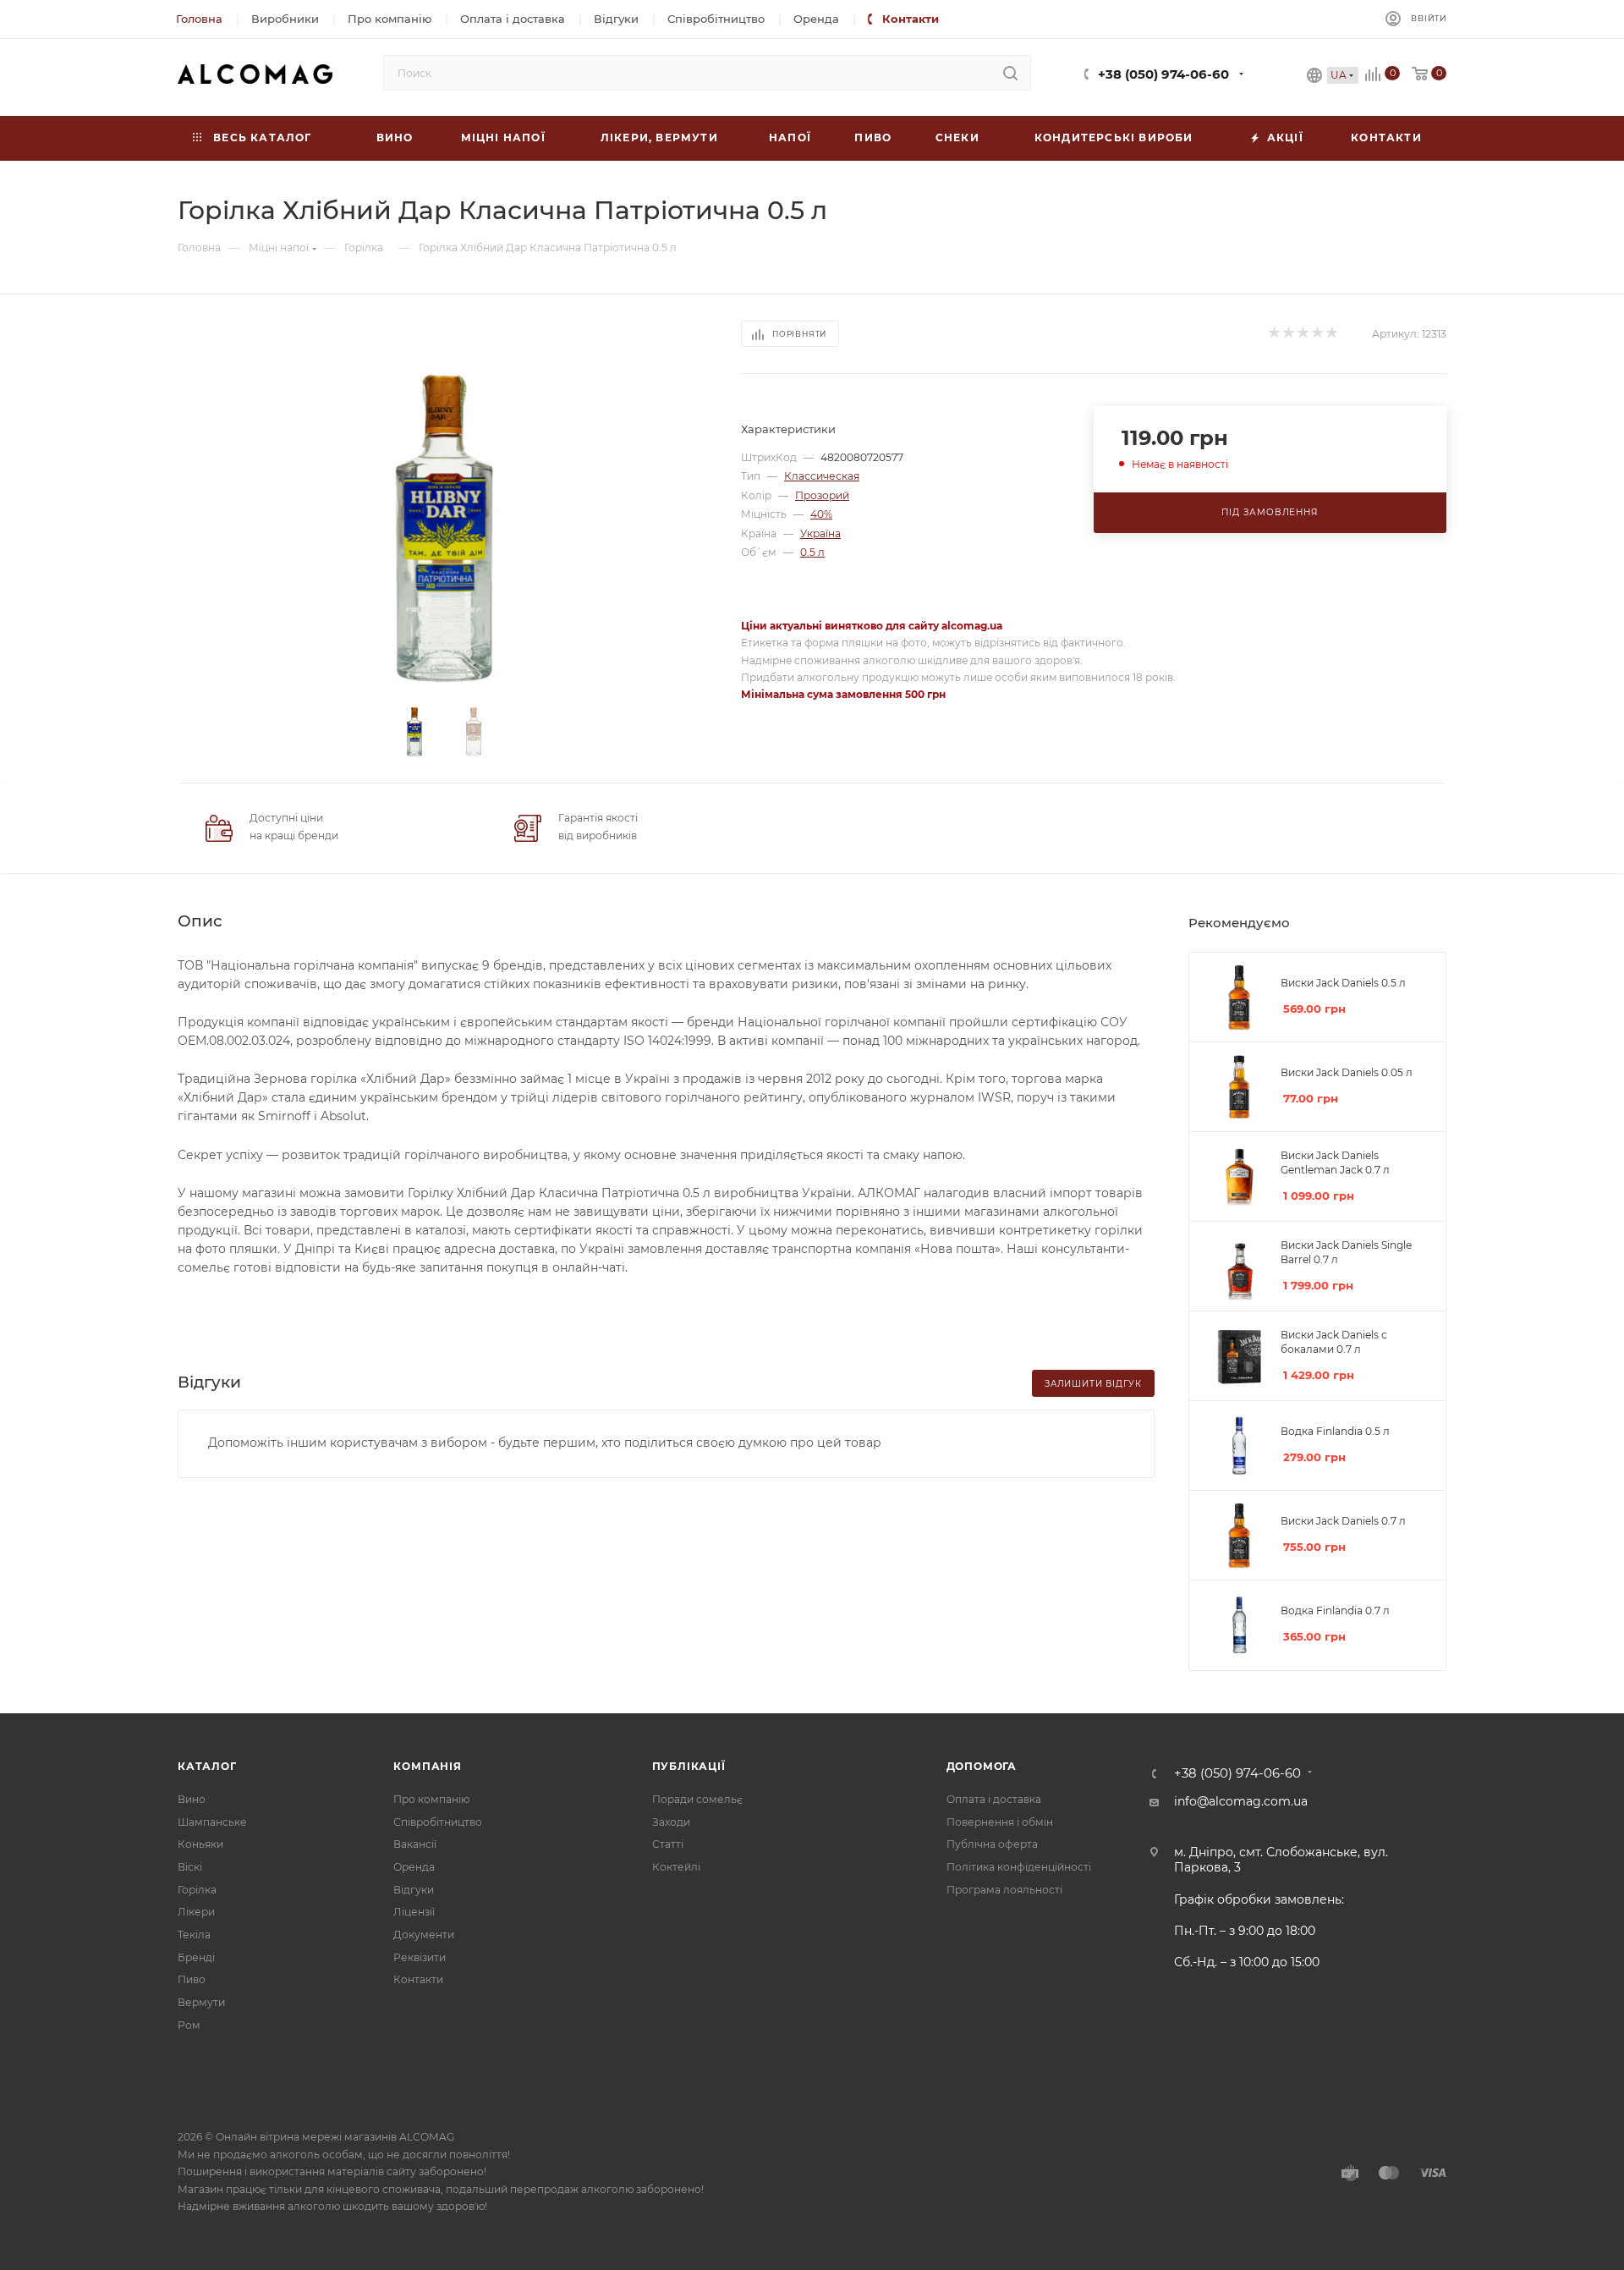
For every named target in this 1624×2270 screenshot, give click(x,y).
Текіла (194, 1935)
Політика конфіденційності (1019, 1867)
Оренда (414, 1867)
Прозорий (822, 495)
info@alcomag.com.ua (1241, 1801)
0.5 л (812, 552)
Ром (189, 2025)
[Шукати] (1010, 73)
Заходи (671, 1822)
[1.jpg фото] (444, 529)
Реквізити (420, 1957)
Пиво (192, 1979)
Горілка (197, 1890)
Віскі (190, 1867)
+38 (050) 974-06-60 (1163, 74)
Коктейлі (676, 1867)
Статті (668, 1844)
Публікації (689, 1766)
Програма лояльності (1004, 1890)
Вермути (201, 2002)
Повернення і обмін (1000, 1822)
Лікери (196, 1912)
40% (821, 514)
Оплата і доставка (994, 1799)
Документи (424, 1935)
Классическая (822, 476)
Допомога (982, 1766)
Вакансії (415, 1844)
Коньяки (200, 1844)
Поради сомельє (697, 1799)
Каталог (207, 1766)
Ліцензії (414, 1912)
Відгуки (414, 1890)
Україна (820, 533)
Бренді (196, 1957)
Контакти (418, 1979)
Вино (192, 1799)
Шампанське (212, 1822)
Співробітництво (438, 1822)
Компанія (427, 1766)
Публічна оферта (992, 1844)
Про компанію (431, 1799)
